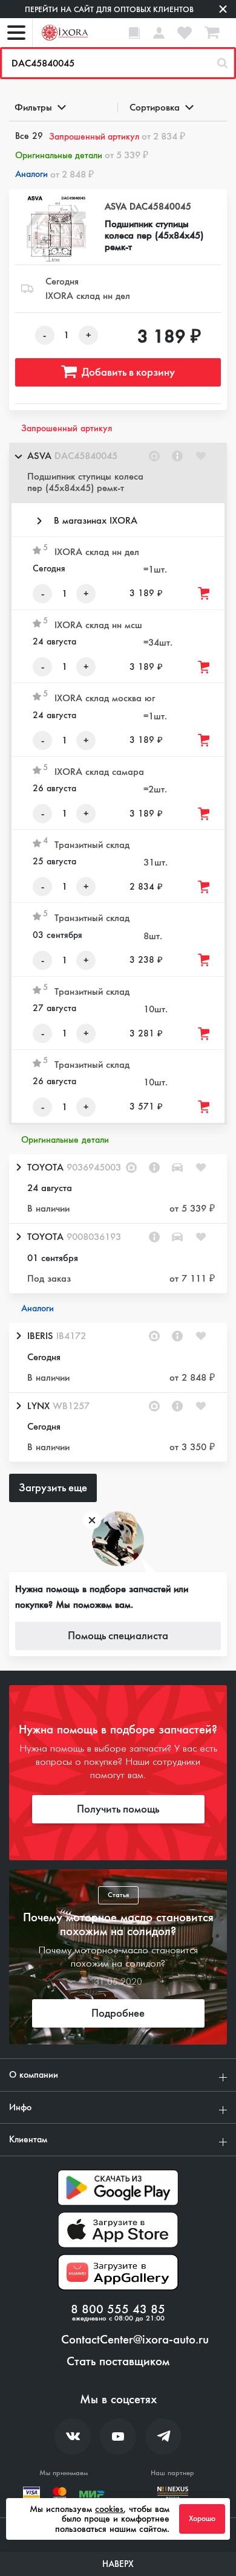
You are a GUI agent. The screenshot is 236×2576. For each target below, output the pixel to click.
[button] (118, 473)
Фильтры (33, 107)
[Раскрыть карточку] (18, 1168)
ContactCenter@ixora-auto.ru (135, 2340)
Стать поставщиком (118, 2362)
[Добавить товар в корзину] (205, 593)
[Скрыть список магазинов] (18, 456)
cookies (109, 2509)
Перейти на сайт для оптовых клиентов (109, 9)
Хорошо (202, 2519)
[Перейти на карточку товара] (56, 230)
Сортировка (155, 107)
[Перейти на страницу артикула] (177, 456)
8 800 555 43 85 (118, 2310)
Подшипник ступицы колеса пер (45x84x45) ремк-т (154, 236)
